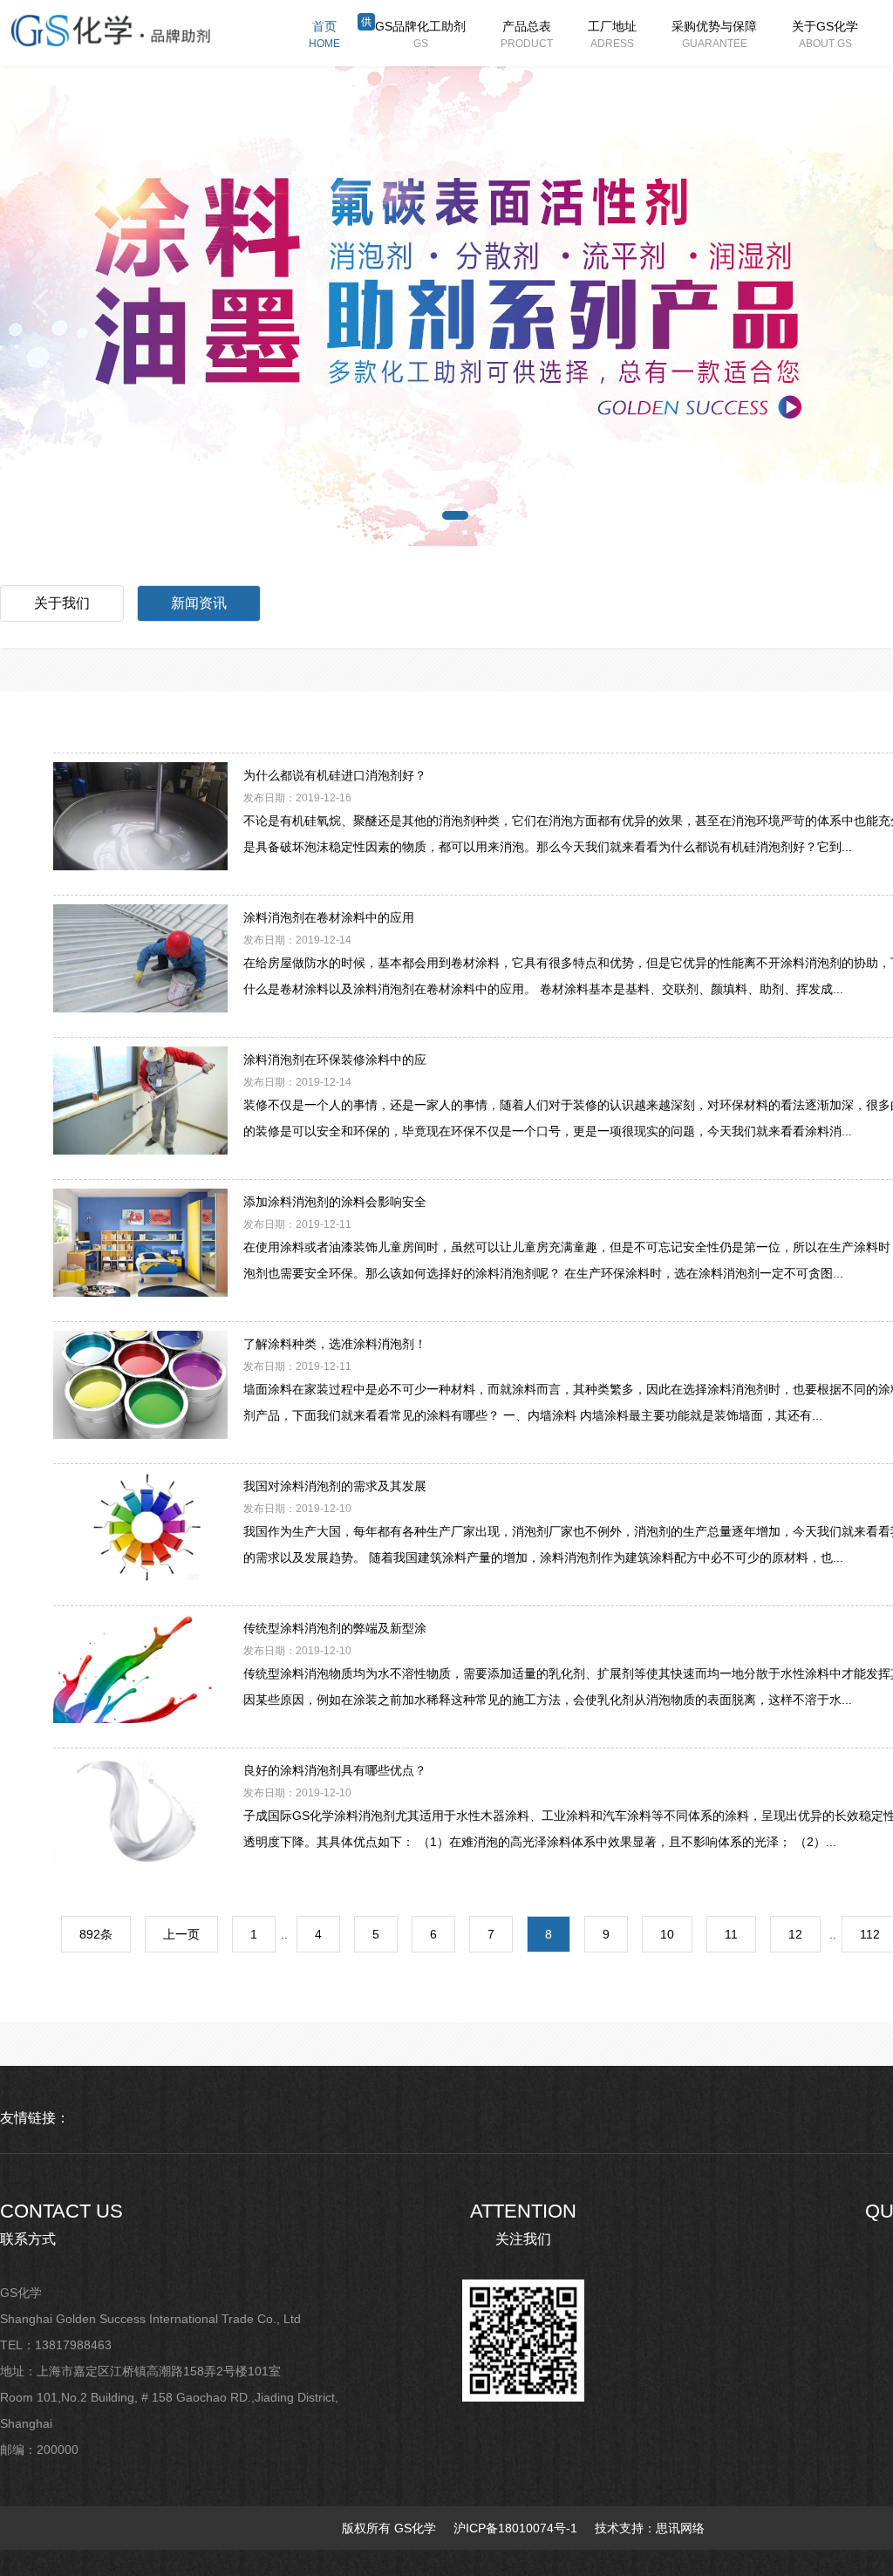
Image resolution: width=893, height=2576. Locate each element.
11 (731, 1934)
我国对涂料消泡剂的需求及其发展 (335, 1486)
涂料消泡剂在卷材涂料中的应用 (329, 917)
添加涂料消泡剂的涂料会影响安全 (335, 1202)
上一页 (181, 1934)
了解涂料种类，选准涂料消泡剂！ (335, 1344)
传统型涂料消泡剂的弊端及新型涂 (335, 1628)
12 (795, 1934)
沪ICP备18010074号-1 (515, 2528)
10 (667, 1934)
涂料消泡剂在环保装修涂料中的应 (335, 1060)
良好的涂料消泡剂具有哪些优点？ (335, 1770)
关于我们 (62, 603)
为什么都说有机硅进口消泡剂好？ (335, 775)
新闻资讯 (199, 603)
